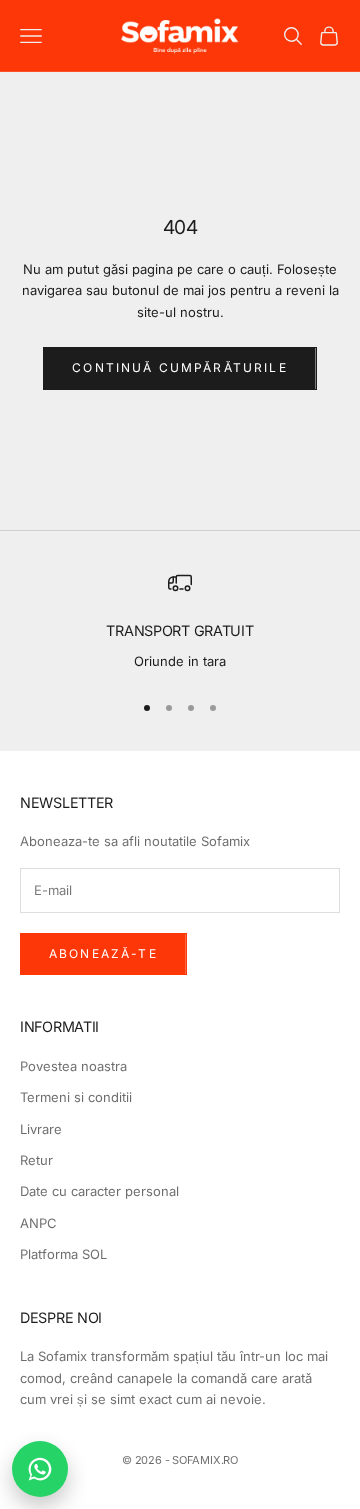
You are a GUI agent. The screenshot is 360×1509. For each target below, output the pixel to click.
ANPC (38, 1223)
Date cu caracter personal (99, 1191)
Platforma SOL (63, 1254)
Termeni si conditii (76, 1097)
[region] (180, 622)
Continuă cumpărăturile (180, 367)
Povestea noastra (73, 1066)
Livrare (41, 1129)
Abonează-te (103, 953)
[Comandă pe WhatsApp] (40, 1469)
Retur (36, 1160)
